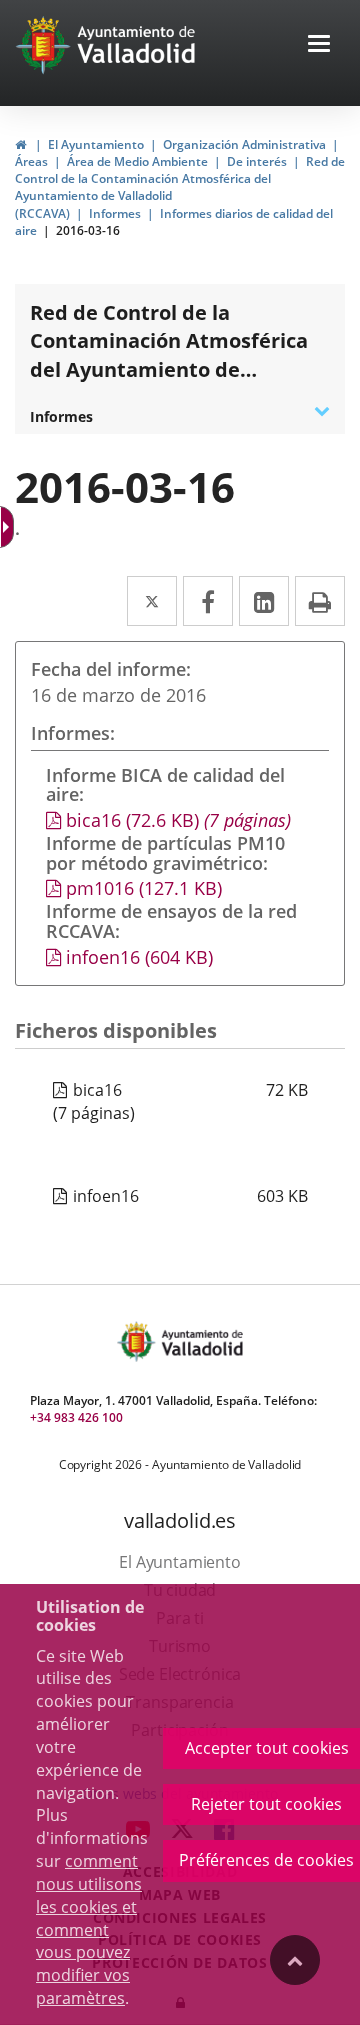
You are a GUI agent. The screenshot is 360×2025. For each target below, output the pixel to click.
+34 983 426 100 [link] (76, 1417)
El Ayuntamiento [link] (96, 144)
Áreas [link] (31, 161)
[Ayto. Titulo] (201, 1341)
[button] (319, 45)
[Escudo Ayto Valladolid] (138, 1341)
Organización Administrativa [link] (244, 144)
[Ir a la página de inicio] (45, 45)
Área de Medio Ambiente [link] (137, 161)
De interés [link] (257, 161)
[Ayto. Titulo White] (137, 45)
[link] (20, 144)
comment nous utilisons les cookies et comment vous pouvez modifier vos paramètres (89, 1929)
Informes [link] (115, 213)
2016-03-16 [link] (88, 230)
